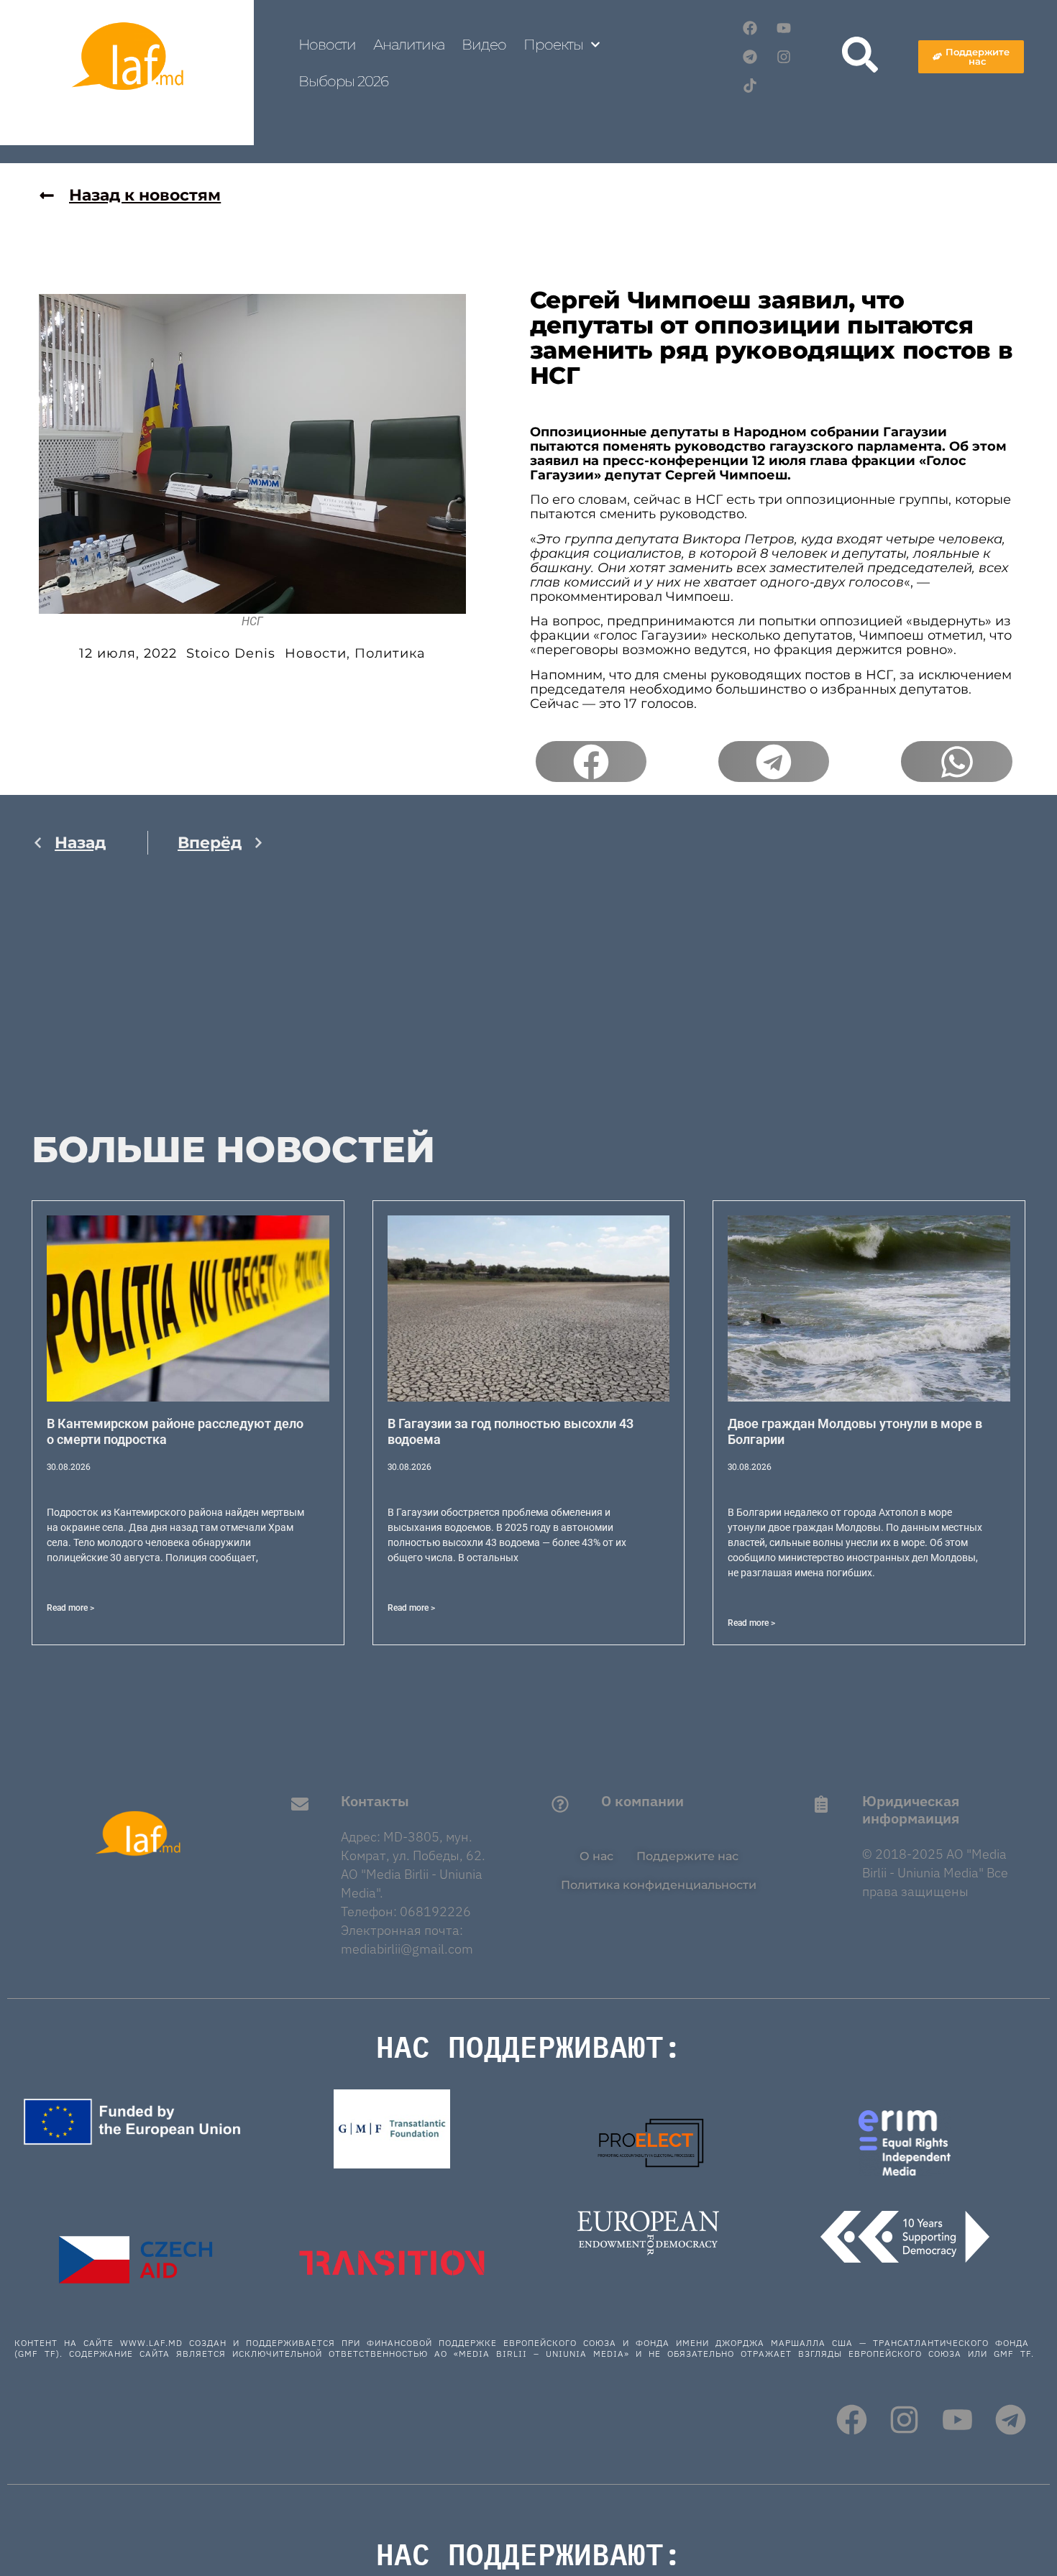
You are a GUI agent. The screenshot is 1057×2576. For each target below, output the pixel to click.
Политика (390, 653)
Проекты (553, 45)
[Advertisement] (148, 1007)
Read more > (70, 1608)
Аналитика (409, 45)
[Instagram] (784, 57)
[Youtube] (784, 28)
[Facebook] (750, 28)
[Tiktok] (750, 86)
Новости (327, 45)
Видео (484, 45)
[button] (591, 762)
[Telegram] (750, 57)
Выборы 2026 (343, 81)
